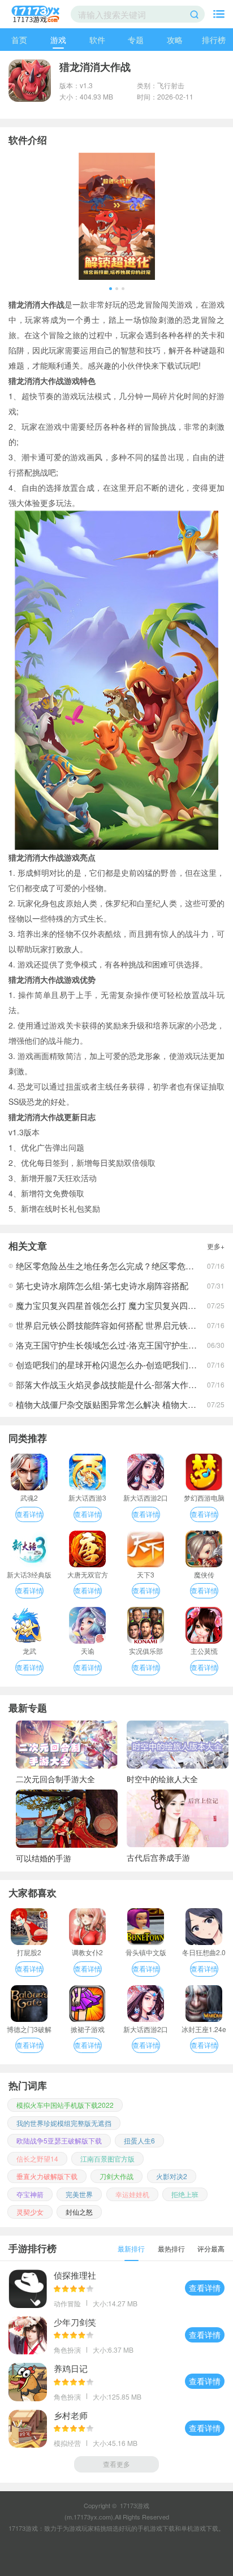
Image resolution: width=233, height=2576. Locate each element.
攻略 (175, 40)
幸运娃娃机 (132, 2194)
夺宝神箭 (30, 2194)
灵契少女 (30, 2212)
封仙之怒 (79, 2212)
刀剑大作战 (116, 2176)
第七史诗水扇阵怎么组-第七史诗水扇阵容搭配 (102, 1285)
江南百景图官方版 (107, 2158)
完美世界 (79, 2194)
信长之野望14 (37, 2158)
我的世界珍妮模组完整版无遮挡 (64, 2123)
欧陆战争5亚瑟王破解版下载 (59, 2140)
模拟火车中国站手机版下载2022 (65, 2105)
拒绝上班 (185, 2194)
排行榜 (214, 40)
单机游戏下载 (200, 2528)
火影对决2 (172, 2176)
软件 (97, 40)
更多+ (216, 1246)
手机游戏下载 (156, 2528)
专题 (136, 40)
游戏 (58, 40)
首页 (19, 40)
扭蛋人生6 (139, 2140)
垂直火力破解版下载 (47, 2176)
